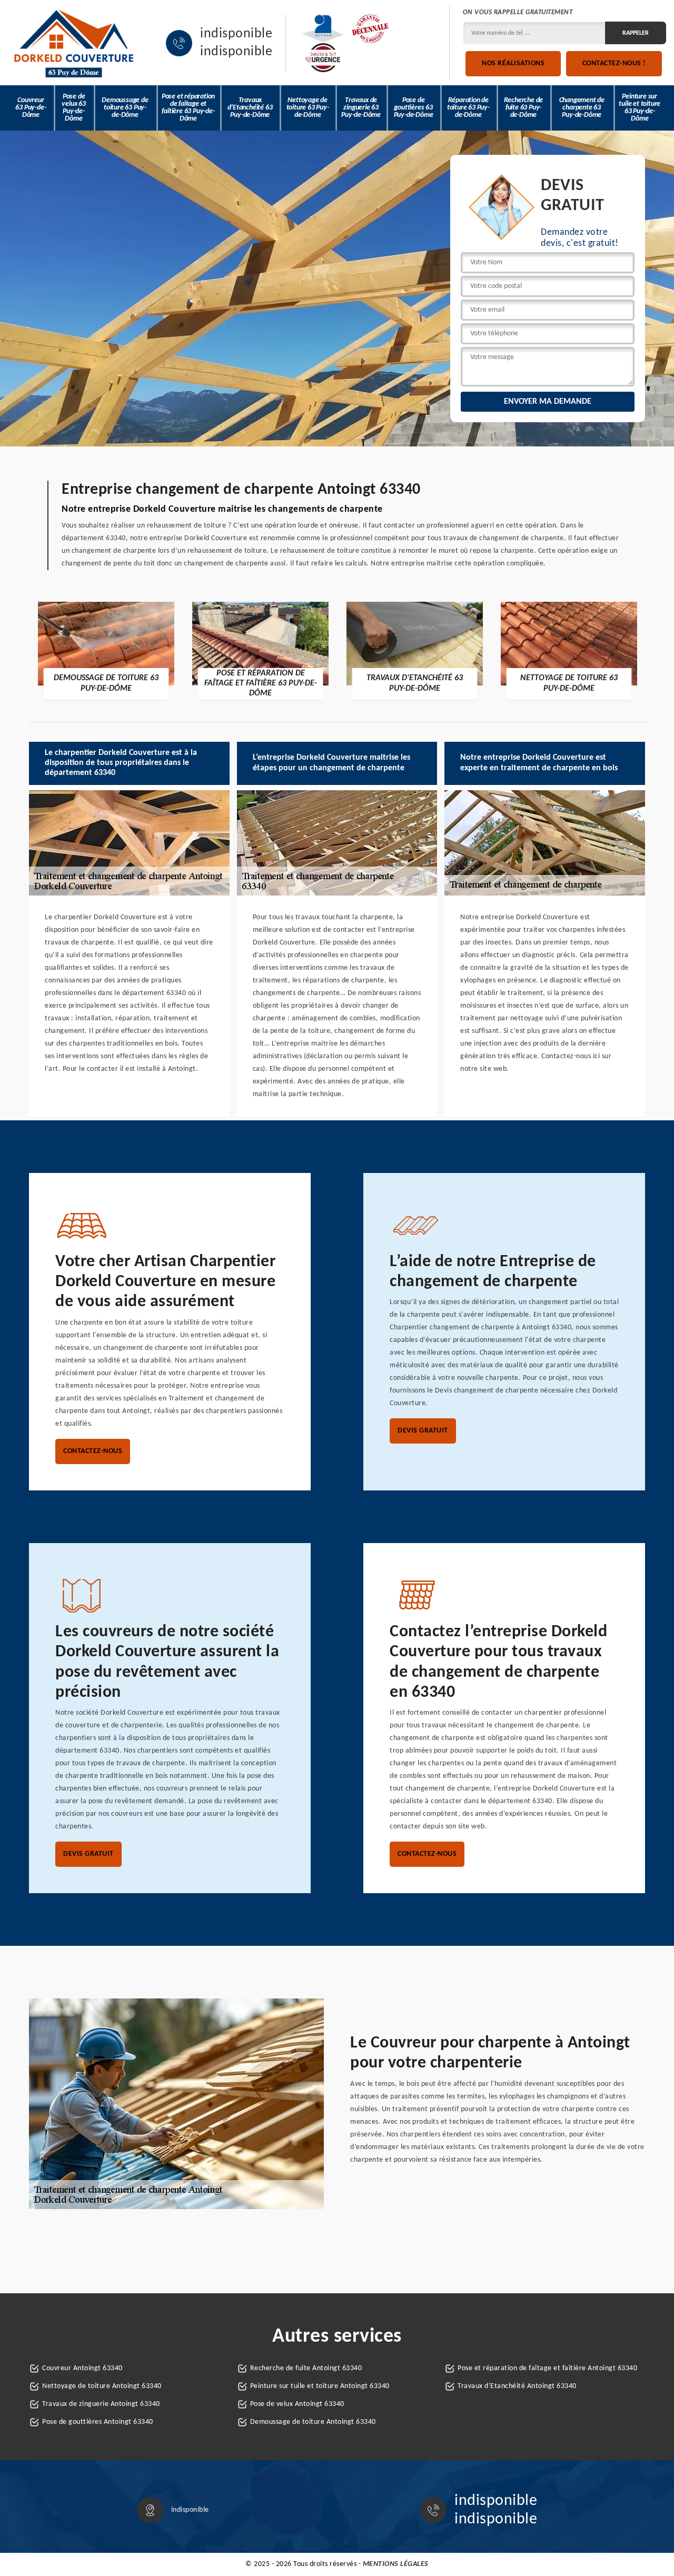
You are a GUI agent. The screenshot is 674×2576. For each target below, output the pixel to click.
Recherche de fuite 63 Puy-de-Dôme (524, 108)
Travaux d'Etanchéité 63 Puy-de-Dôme (250, 108)
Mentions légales (396, 2564)
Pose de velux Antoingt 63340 (297, 2404)
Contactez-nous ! (614, 63)
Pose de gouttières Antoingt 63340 (98, 2422)
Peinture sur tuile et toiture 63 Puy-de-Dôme (640, 108)
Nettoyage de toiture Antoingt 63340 (102, 2386)
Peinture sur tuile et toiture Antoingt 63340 (320, 2386)
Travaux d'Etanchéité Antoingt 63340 (517, 2386)
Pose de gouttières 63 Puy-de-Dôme (414, 108)
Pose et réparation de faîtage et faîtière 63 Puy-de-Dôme (188, 108)
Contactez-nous (93, 1451)
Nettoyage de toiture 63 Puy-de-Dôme (308, 108)
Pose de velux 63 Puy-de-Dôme (73, 108)
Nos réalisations (513, 63)
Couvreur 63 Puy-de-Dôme (31, 108)
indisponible (236, 34)
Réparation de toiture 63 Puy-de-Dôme (468, 108)
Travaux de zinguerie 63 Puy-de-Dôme (361, 108)
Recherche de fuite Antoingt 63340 (306, 2368)
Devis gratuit (423, 1431)
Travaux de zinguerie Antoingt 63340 (101, 2404)
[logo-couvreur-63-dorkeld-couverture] (74, 43)
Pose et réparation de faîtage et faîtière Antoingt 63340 (547, 2368)
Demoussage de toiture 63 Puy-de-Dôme (125, 108)
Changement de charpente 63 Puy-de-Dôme (582, 108)
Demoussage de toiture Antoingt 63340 (313, 2422)
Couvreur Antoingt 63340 (82, 2368)
